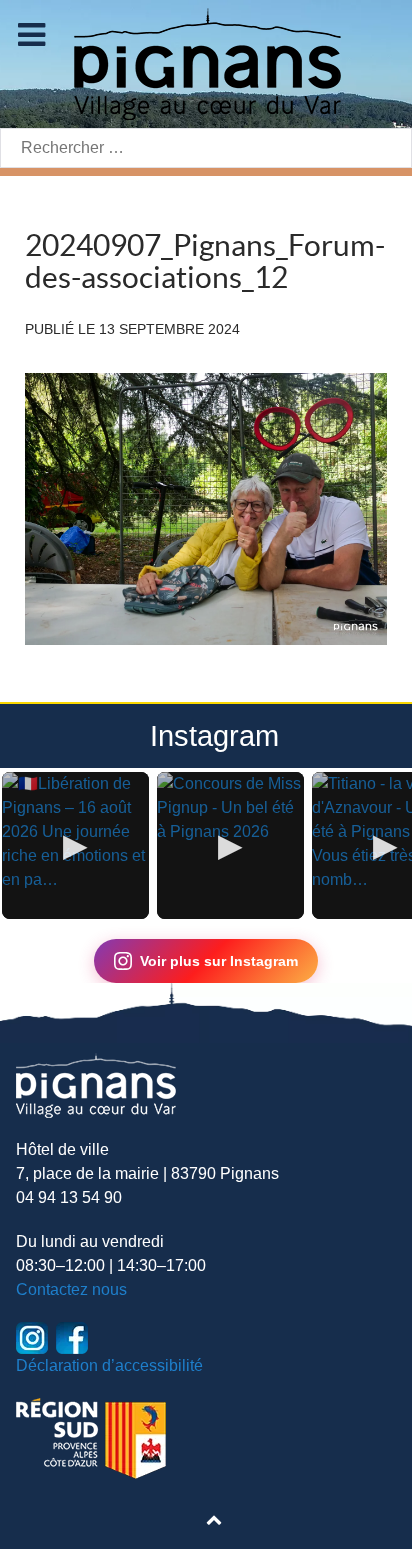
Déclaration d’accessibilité (109, 1365)
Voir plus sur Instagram (219, 961)
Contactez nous (71, 1289)
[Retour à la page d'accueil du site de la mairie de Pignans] (206, 62)
